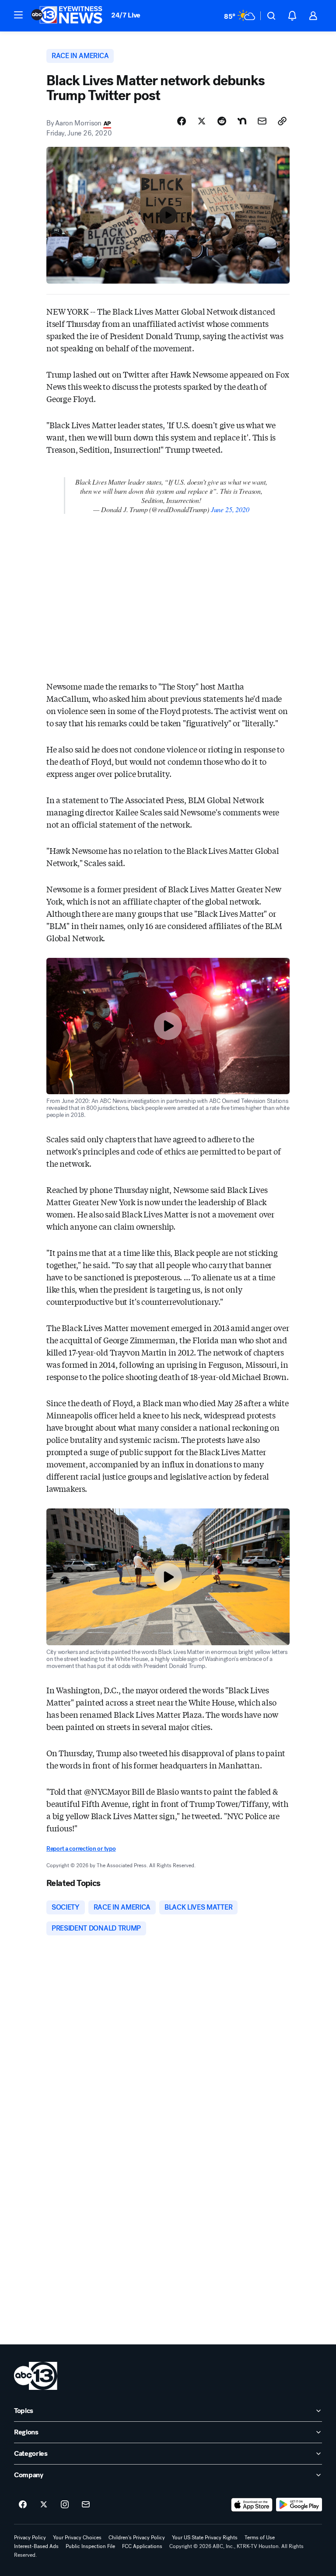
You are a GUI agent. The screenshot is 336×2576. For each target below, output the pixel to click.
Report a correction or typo (81, 1849)
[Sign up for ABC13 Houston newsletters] (86, 2505)
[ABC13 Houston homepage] (67, 16)
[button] (18, 15)
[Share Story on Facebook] (182, 121)
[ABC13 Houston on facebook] (23, 2505)
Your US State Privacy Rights (205, 2538)
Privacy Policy (30, 2538)
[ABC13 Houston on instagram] (65, 2505)
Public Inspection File (90, 2546)
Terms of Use (260, 2538)
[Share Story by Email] (262, 121)
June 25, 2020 (230, 509)
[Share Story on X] (202, 121)
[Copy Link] (282, 121)
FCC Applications (142, 2546)
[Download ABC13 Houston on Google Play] (299, 2505)
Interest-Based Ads (36, 2546)
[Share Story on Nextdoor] (242, 121)
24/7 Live (126, 15)
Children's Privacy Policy (137, 2538)
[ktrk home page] (36, 2376)
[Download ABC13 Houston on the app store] (252, 2505)
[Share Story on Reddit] (222, 121)
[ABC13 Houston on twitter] (44, 2505)
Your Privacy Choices (77, 2538)
